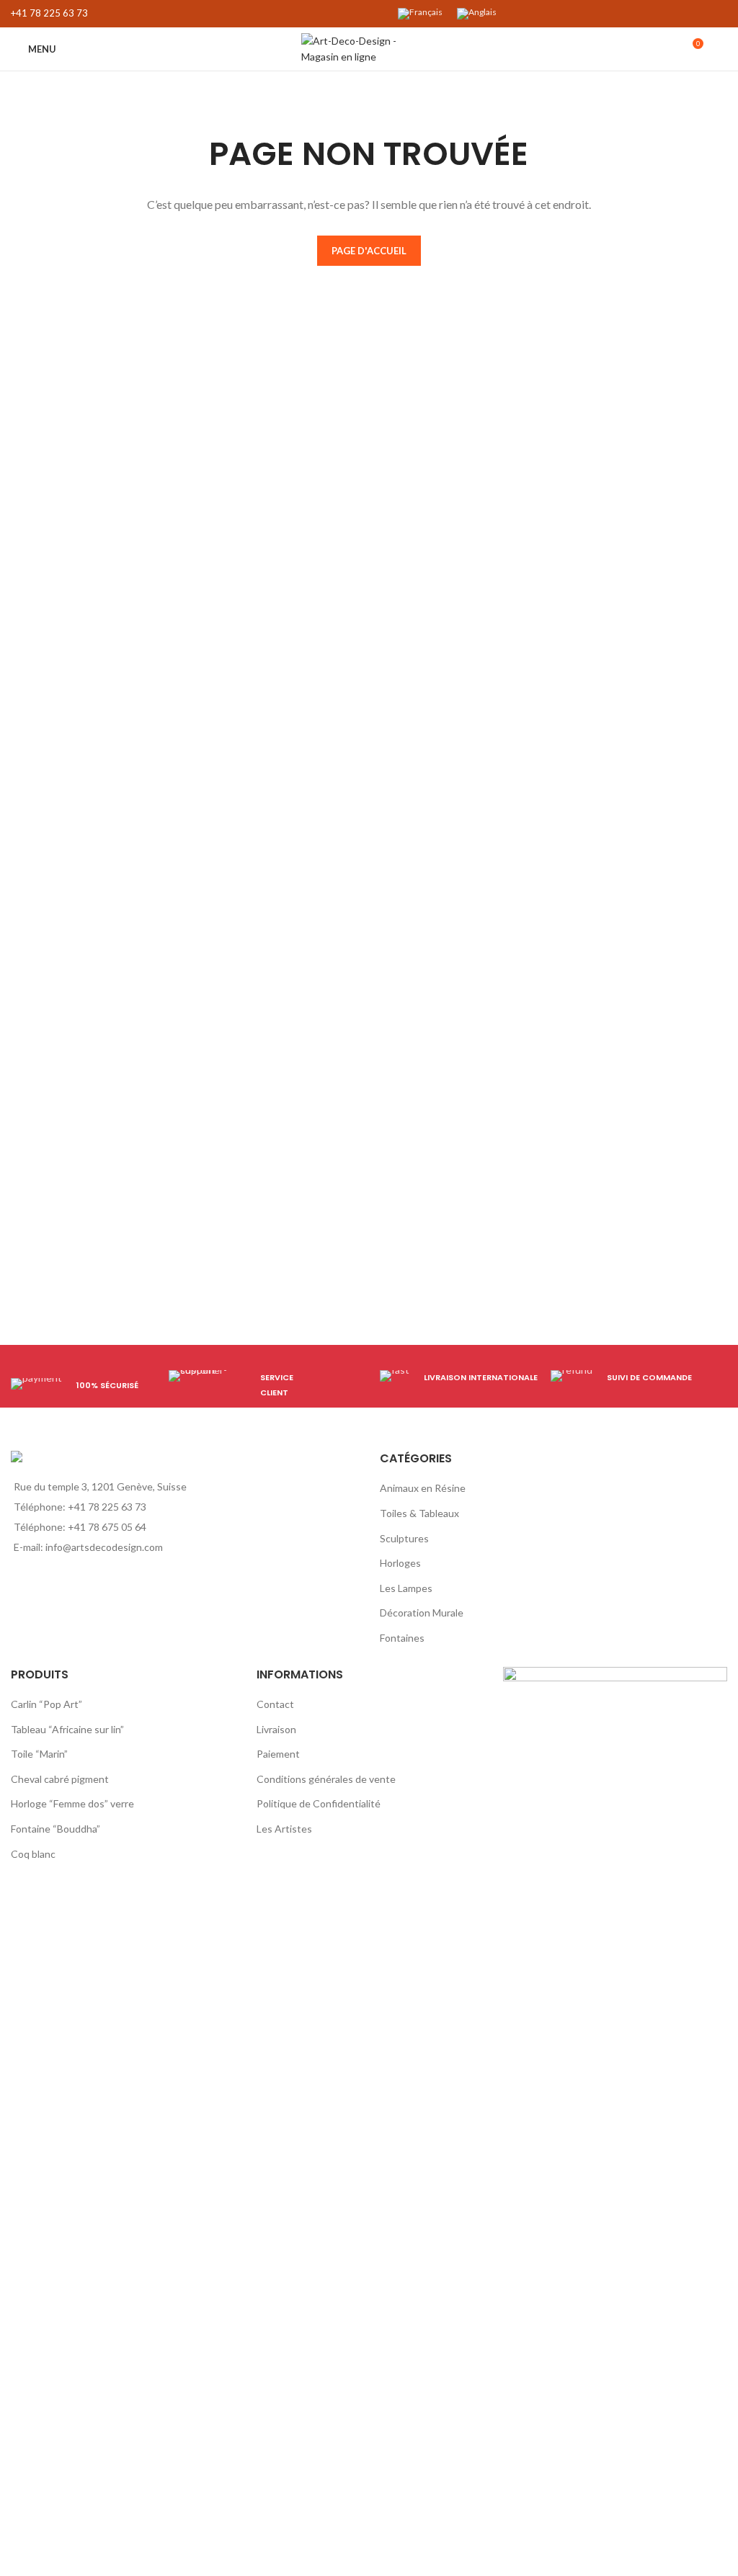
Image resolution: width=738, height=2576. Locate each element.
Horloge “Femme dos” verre (72, 1803)
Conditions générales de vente (326, 1779)
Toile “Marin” (39, 1754)
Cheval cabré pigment (60, 1779)
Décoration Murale (422, 1613)
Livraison (276, 1729)
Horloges (400, 1563)
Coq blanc (33, 1854)
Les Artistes (284, 1829)
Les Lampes (406, 1588)
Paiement (278, 1754)
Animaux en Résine (423, 1488)
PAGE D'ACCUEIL (369, 251)
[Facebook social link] (334, 14)
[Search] (723, 49)
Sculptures (404, 1538)
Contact (275, 1704)
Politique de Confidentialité (319, 1803)
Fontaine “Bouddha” (55, 1829)
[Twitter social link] (351, 14)
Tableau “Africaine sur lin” (67, 1729)
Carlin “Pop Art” (46, 1704)
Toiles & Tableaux (419, 1513)
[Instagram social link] (367, 14)
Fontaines (402, 1638)
